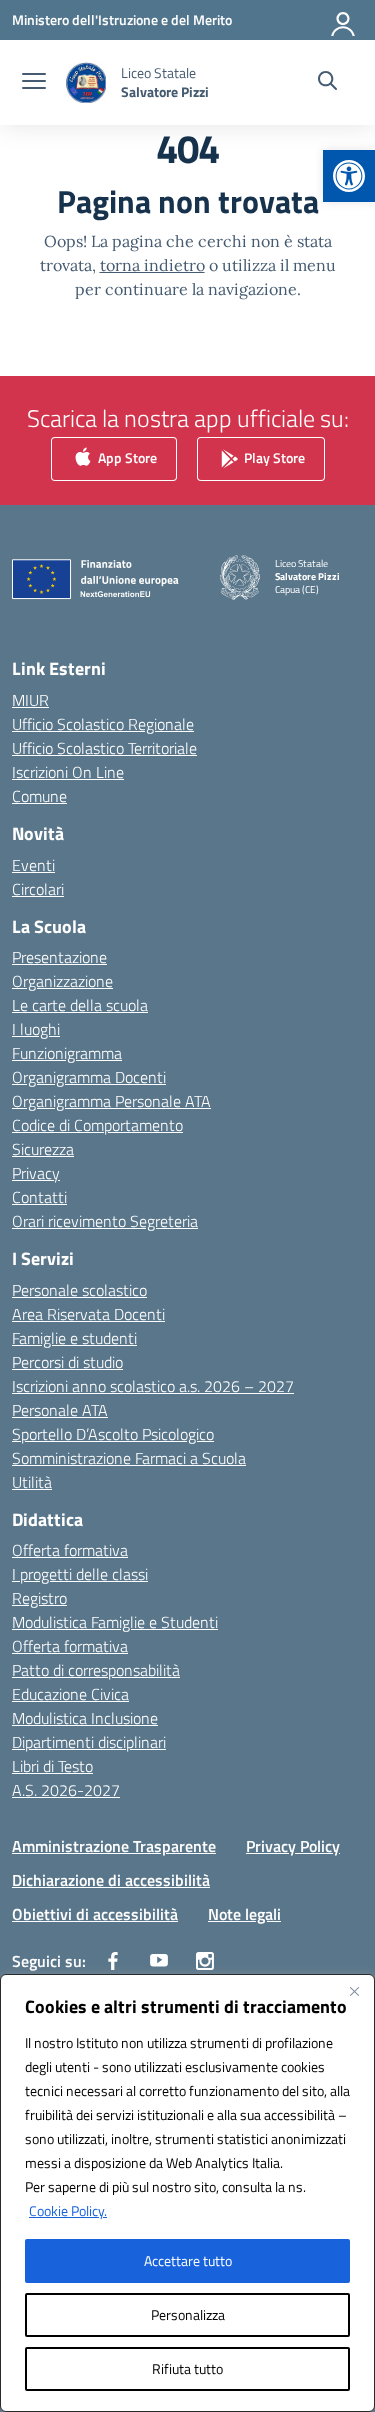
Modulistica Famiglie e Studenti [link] (115, 1622)
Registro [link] (39, 1598)
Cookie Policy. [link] (68, 2210)
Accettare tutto (188, 2260)
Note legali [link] (244, 1914)
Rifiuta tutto (187, 2368)
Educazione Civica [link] (70, 1694)
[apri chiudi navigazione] (34, 83)
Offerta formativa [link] (70, 1550)
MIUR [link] (30, 700)
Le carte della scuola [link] (80, 1005)
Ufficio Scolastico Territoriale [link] (104, 748)
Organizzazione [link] (62, 981)
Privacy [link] (36, 1173)
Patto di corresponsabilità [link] (96, 1670)
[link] (349, 176)
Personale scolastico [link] (79, 1290)
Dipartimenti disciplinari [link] (89, 1742)
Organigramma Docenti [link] (89, 1077)
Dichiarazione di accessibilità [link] (111, 1880)
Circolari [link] (38, 889)
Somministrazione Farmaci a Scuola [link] (129, 1458)
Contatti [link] (39, 1197)
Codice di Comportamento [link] (97, 1125)
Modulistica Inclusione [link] (85, 1718)
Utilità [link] (32, 1482)
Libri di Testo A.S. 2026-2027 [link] (66, 1778)
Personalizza (188, 2314)
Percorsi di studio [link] (67, 1362)
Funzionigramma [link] (67, 1053)
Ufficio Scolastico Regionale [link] (103, 724)
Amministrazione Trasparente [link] (114, 1846)
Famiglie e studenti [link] (74, 1338)
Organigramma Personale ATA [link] (111, 1101)
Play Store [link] (273, 457)
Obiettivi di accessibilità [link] (95, 1914)
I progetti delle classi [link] (80, 1574)
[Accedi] (344, 20)
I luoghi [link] (36, 1029)
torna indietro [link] (152, 265)
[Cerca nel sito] (327, 83)
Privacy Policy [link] (293, 1846)
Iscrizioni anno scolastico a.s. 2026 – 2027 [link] (153, 1386)
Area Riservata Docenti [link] (88, 1314)
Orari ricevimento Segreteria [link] (105, 1221)
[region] (187, 2193)
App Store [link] (126, 457)
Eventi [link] (33, 865)
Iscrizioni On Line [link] (68, 772)
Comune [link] (39, 796)
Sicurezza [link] (43, 1149)
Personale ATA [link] (60, 1410)
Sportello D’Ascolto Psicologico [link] (113, 1434)
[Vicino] (354, 1991)
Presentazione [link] (59, 957)
